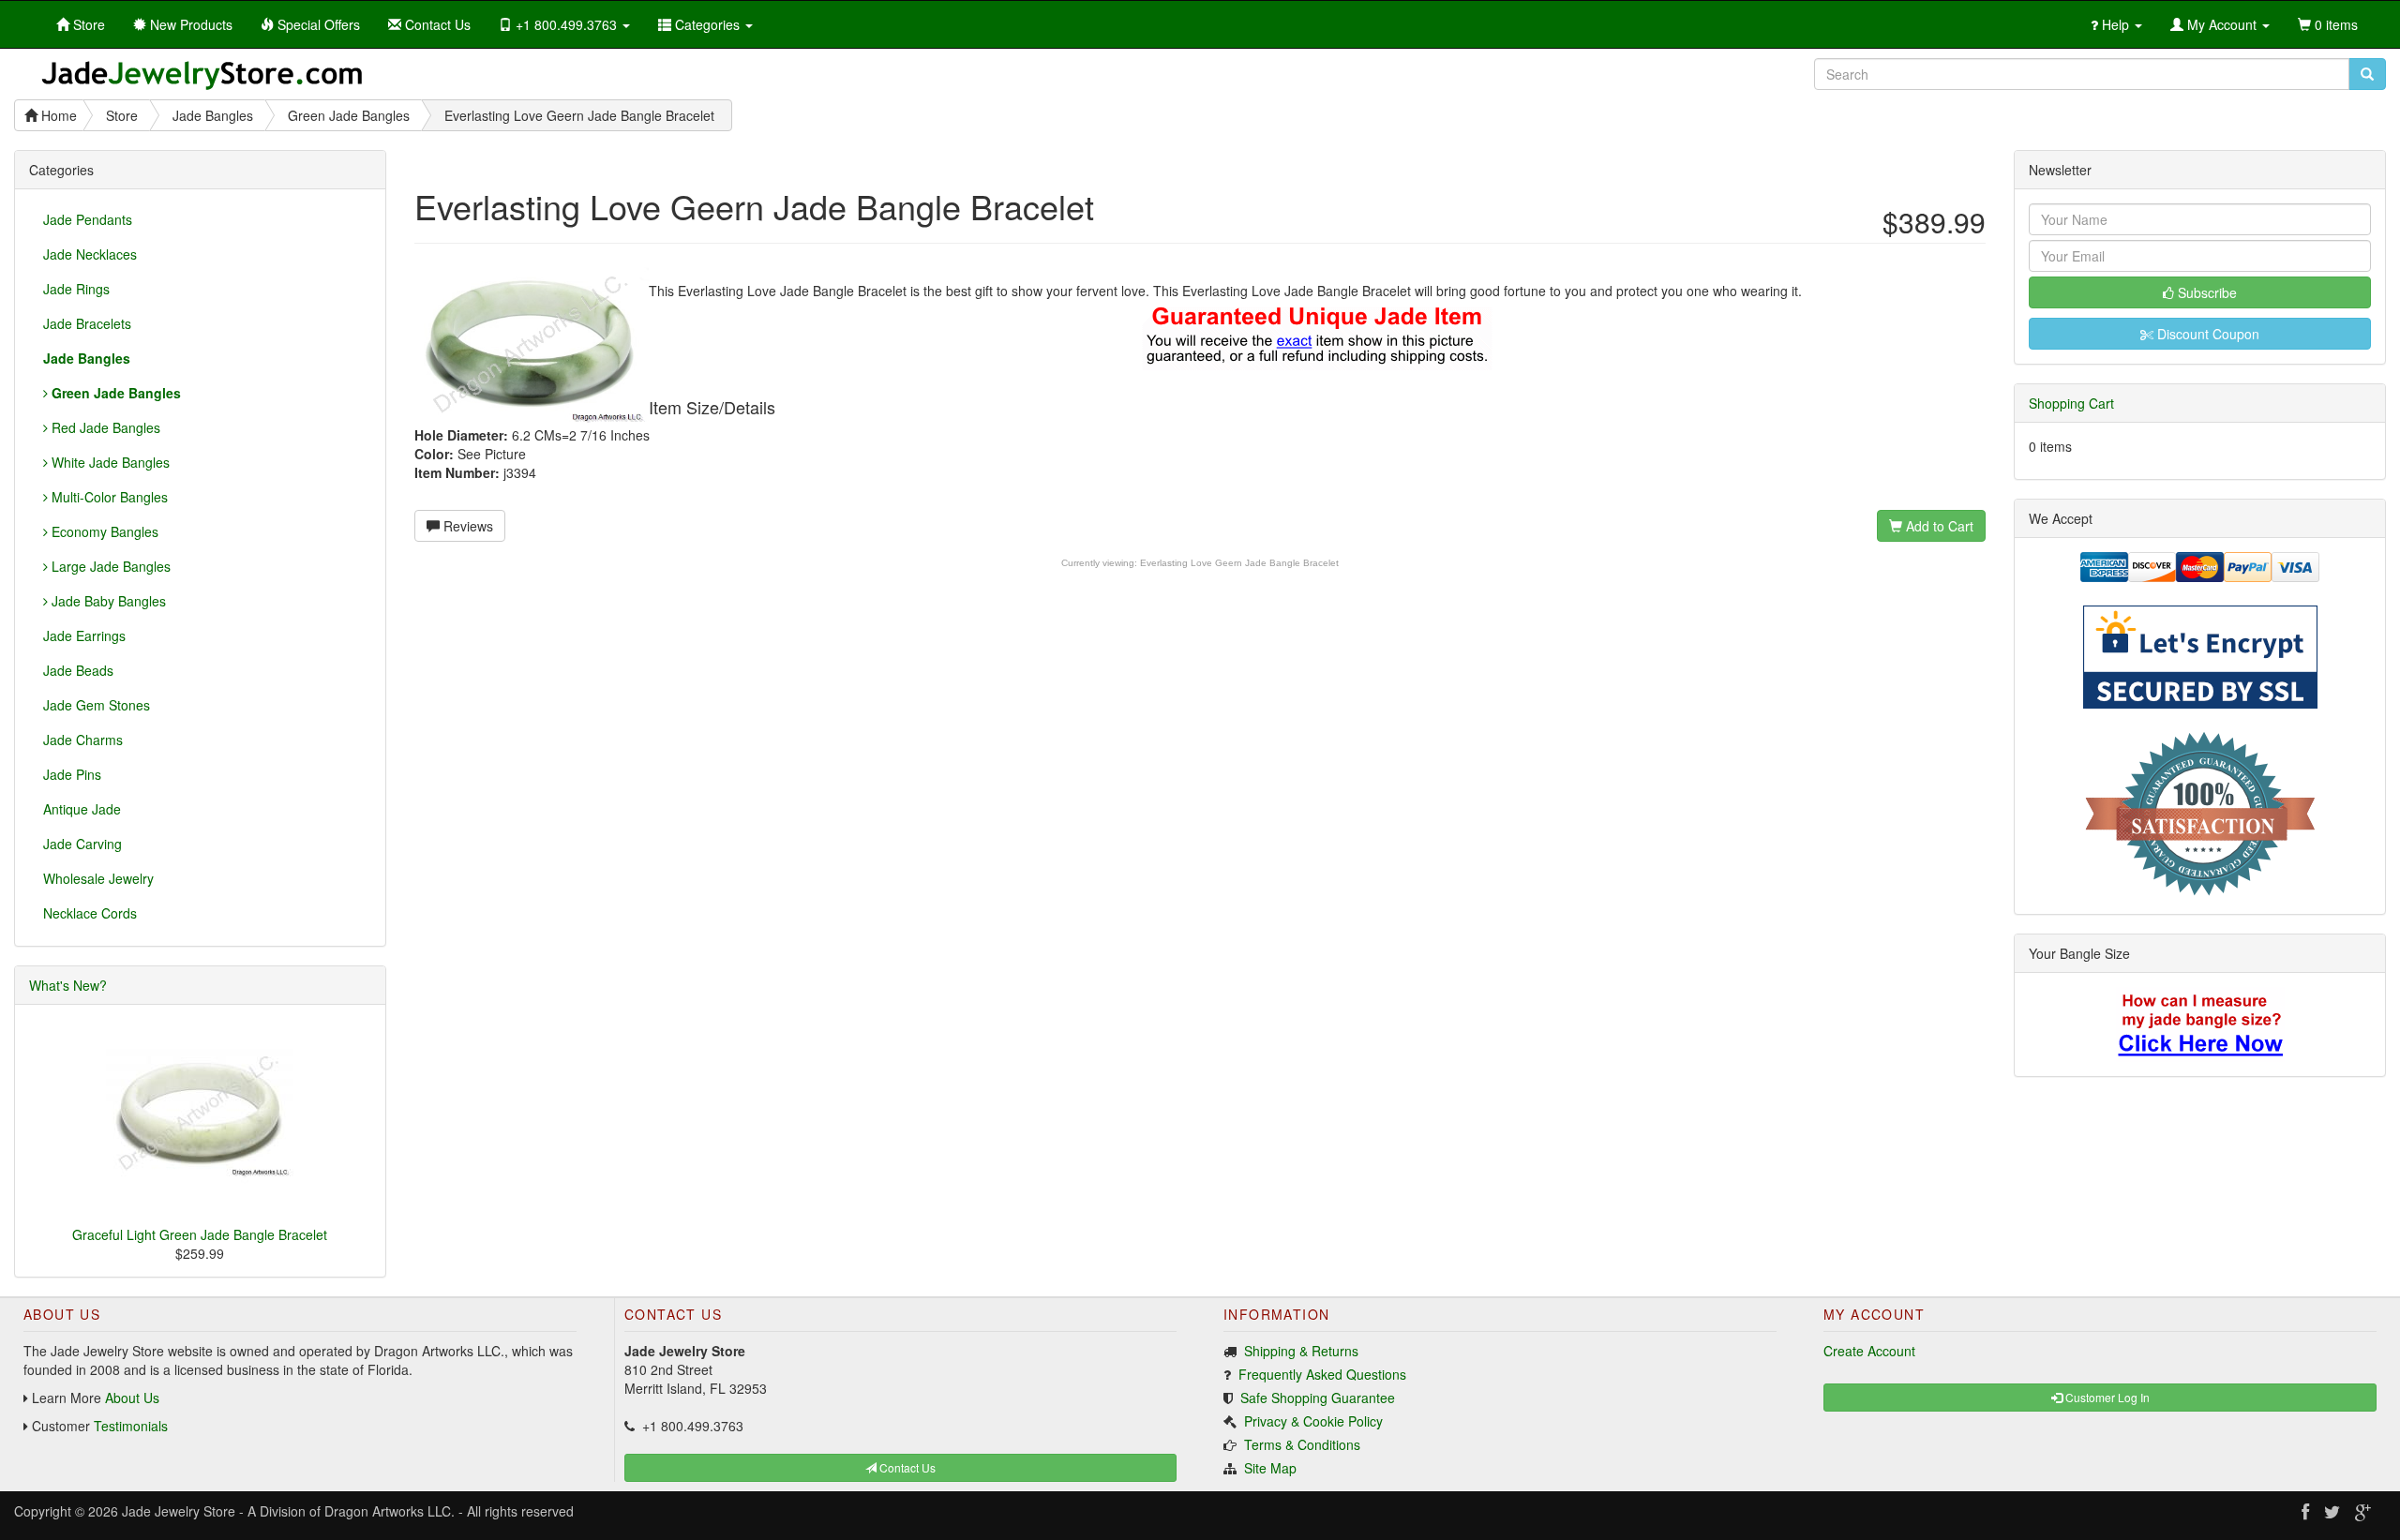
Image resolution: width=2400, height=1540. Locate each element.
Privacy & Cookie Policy (1313, 1421)
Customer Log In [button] (2106, 1397)
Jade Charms (83, 740)
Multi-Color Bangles (108, 497)
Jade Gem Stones (97, 705)
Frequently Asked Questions (1322, 1374)
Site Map (1270, 1468)
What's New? (68, 985)
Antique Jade (82, 809)
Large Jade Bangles (109, 566)
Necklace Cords (90, 913)
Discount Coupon (2206, 334)
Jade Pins (72, 774)
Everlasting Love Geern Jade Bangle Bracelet (1239, 563)
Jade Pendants (88, 219)
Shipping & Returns (1301, 1351)
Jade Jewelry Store (179, 1511)
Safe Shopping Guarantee (1318, 1398)
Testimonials (131, 1426)
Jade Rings (76, 289)
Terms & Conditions (1302, 1444)
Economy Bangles (103, 531)
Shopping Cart (2071, 403)
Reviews (466, 526)
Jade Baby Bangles (107, 601)
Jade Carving (82, 844)
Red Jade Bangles (104, 427)
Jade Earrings (84, 635)
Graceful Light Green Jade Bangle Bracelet (200, 1234)
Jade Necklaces (90, 254)
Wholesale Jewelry (98, 878)
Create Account (1869, 1351)
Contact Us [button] (906, 1467)
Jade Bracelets (87, 323)
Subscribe (2205, 292)
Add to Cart (1938, 526)
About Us (132, 1398)
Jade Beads (78, 670)
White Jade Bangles (109, 462)
